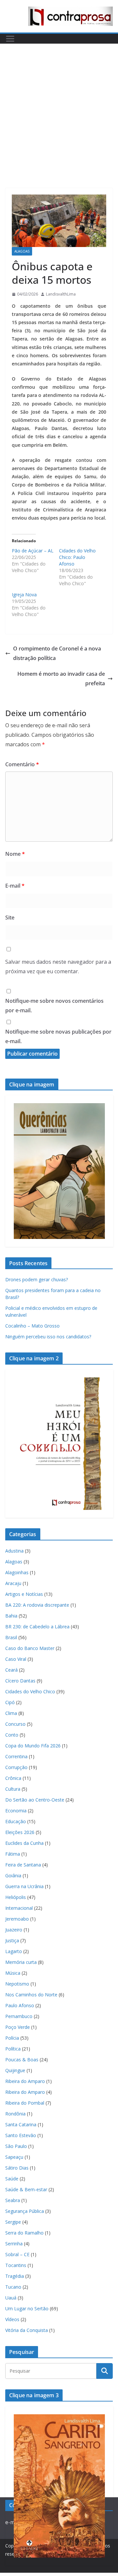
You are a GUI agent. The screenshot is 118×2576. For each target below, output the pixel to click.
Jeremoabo (17, 1919)
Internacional (19, 1908)
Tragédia (15, 2276)
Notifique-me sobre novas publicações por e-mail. (58, 1036)
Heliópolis (16, 1897)
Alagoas (22, 251)
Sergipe (13, 2222)
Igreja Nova (24, 595)
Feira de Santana (23, 1865)
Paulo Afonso (20, 2005)
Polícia (12, 2038)
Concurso (15, 1724)
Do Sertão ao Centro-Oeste (35, 1800)
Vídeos (12, 2319)
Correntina (16, 1756)
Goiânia (13, 1875)
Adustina (14, 1551)
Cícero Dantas (20, 1681)
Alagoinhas (17, 1572)
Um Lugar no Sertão (27, 2308)
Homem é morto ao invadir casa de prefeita (61, 679)
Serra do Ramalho (24, 2233)
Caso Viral (16, 1659)
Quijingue (15, 2070)
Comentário (22, 764)
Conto (12, 1735)
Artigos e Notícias (24, 1594)
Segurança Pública (25, 2211)
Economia (16, 1811)
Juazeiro (14, 1930)
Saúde (12, 2179)
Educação (16, 1821)
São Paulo (16, 2146)
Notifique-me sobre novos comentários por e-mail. (54, 1006)
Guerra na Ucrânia (24, 1886)
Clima (11, 1713)
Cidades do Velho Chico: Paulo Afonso (77, 557)
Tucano (13, 2287)
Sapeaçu (14, 2157)
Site (10, 917)
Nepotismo (17, 1984)
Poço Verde (18, 2027)
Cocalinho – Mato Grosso (32, 1326)
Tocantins (16, 2265)
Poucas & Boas (22, 2060)
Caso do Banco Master (30, 1648)
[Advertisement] (59, 106)
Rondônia (15, 2114)
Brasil (11, 1637)
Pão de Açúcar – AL (33, 551)
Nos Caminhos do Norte (31, 1995)
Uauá (11, 2298)
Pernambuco (19, 2016)
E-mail (15, 886)
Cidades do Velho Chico (30, 1691)
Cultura (13, 1789)
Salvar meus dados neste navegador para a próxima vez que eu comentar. (58, 967)
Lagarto (14, 1951)
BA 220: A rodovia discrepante (37, 1605)
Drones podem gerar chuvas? (37, 1279)
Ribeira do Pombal (25, 2103)
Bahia (11, 1616)
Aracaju (13, 1583)
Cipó (10, 1702)
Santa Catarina (21, 2124)
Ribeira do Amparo (25, 2081)
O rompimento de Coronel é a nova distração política (57, 653)
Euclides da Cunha (24, 1843)
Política (13, 2049)
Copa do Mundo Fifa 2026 (33, 1746)
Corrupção (16, 1767)
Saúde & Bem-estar (26, 2189)
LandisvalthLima (61, 294)
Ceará (11, 1670)
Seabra (13, 2200)
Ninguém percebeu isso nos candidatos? (48, 1337)
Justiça (12, 1940)
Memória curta (21, 1962)
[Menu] (10, 39)
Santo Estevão (21, 2135)
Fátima (13, 1854)
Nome (15, 854)
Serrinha (14, 2244)
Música (13, 1973)
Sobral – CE (17, 2254)
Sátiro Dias (17, 2168)
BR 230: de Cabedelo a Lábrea (37, 1627)
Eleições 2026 (20, 1832)
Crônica (13, 1778)
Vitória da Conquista (27, 2330)
